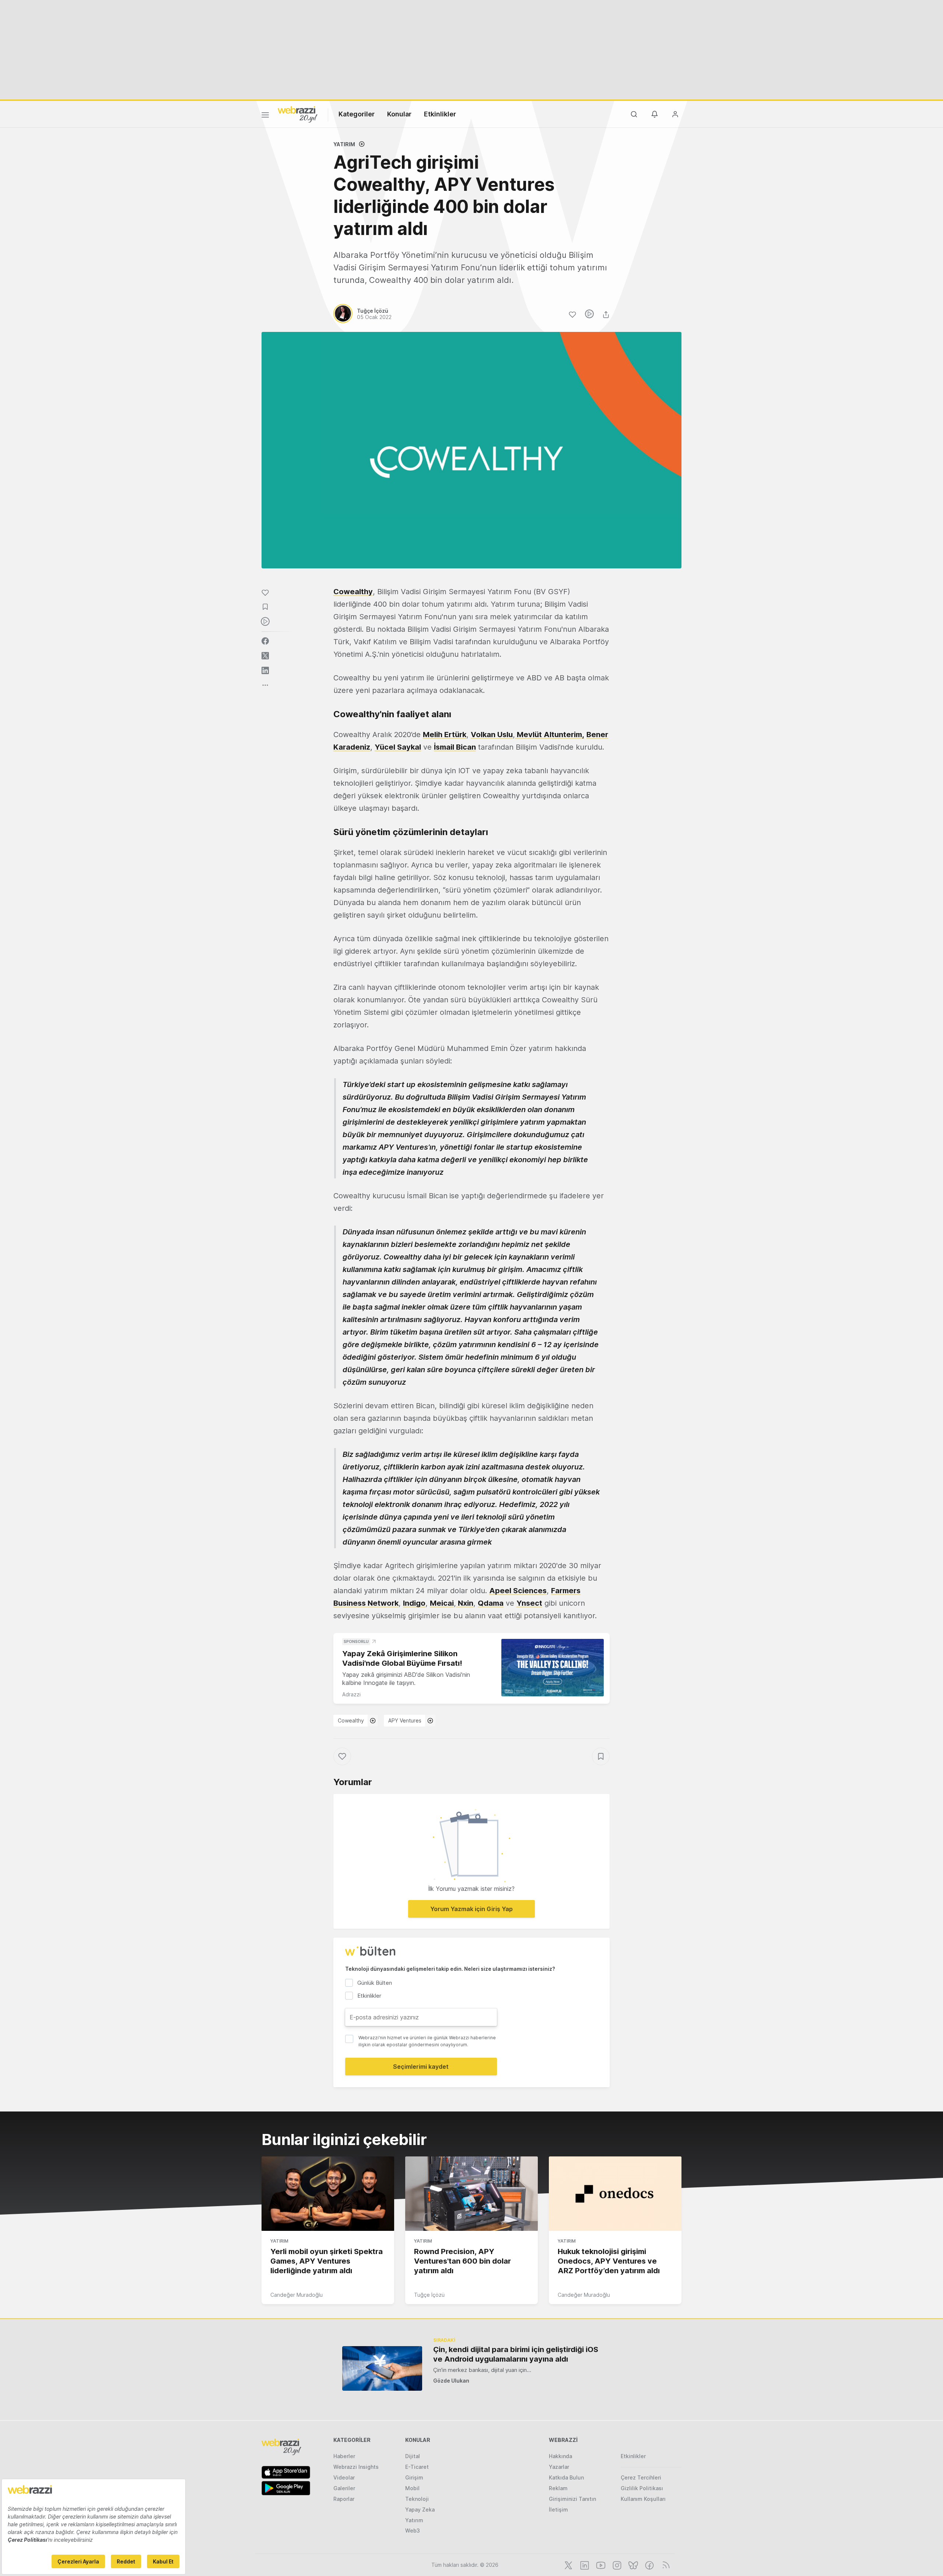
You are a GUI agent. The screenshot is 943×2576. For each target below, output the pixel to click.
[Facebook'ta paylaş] (265, 641)
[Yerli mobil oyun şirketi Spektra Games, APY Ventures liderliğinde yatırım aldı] (328, 2194)
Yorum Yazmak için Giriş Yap (471, 1909)
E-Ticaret (417, 2467)
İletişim (558, 2510)
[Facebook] (649, 2565)
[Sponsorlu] (553, 1668)
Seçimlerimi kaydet (421, 2067)
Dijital (413, 2456)
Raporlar (344, 2499)
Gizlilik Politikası (642, 2488)
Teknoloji (417, 2499)
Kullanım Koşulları (643, 2499)
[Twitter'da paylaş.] (265, 656)
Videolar (344, 2477)
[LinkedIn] (584, 2565)
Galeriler (344, 2488)
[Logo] (298, 114)
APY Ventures (405, 1720)
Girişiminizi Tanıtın (572, 2499)
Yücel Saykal (398, 747)
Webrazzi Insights (356, 2467)
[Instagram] (616, 2565)
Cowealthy (353, 592)
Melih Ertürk (445, 735)
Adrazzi (351, 1694)
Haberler (344, 2456)
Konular (399, 114)
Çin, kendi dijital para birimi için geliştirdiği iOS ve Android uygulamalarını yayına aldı (516, 2354)
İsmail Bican (455, 747)
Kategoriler (357, 114)
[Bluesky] (632, 2565)
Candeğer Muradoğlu (297, 2295)
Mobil (412, 2488)
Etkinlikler (440, 114)
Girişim (414, 2477)
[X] (568, 2565)
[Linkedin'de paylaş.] (265, 670)
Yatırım (344, 144)
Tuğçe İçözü (429, 2295)
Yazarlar (559, 2467)
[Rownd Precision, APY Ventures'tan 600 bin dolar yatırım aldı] (471, 2194)
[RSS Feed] (665, 2565)
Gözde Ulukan (451, 2381)
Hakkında (560, 2456)
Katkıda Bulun (566, 2477)
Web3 (413, 2531)
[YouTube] (600, 2565)
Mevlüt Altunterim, (550, 735)
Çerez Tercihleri (641, 2477)
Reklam (558, 2488)
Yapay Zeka (420, 2510)
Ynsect (529, 1603)
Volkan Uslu (492, 735)
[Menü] (265, 116)
